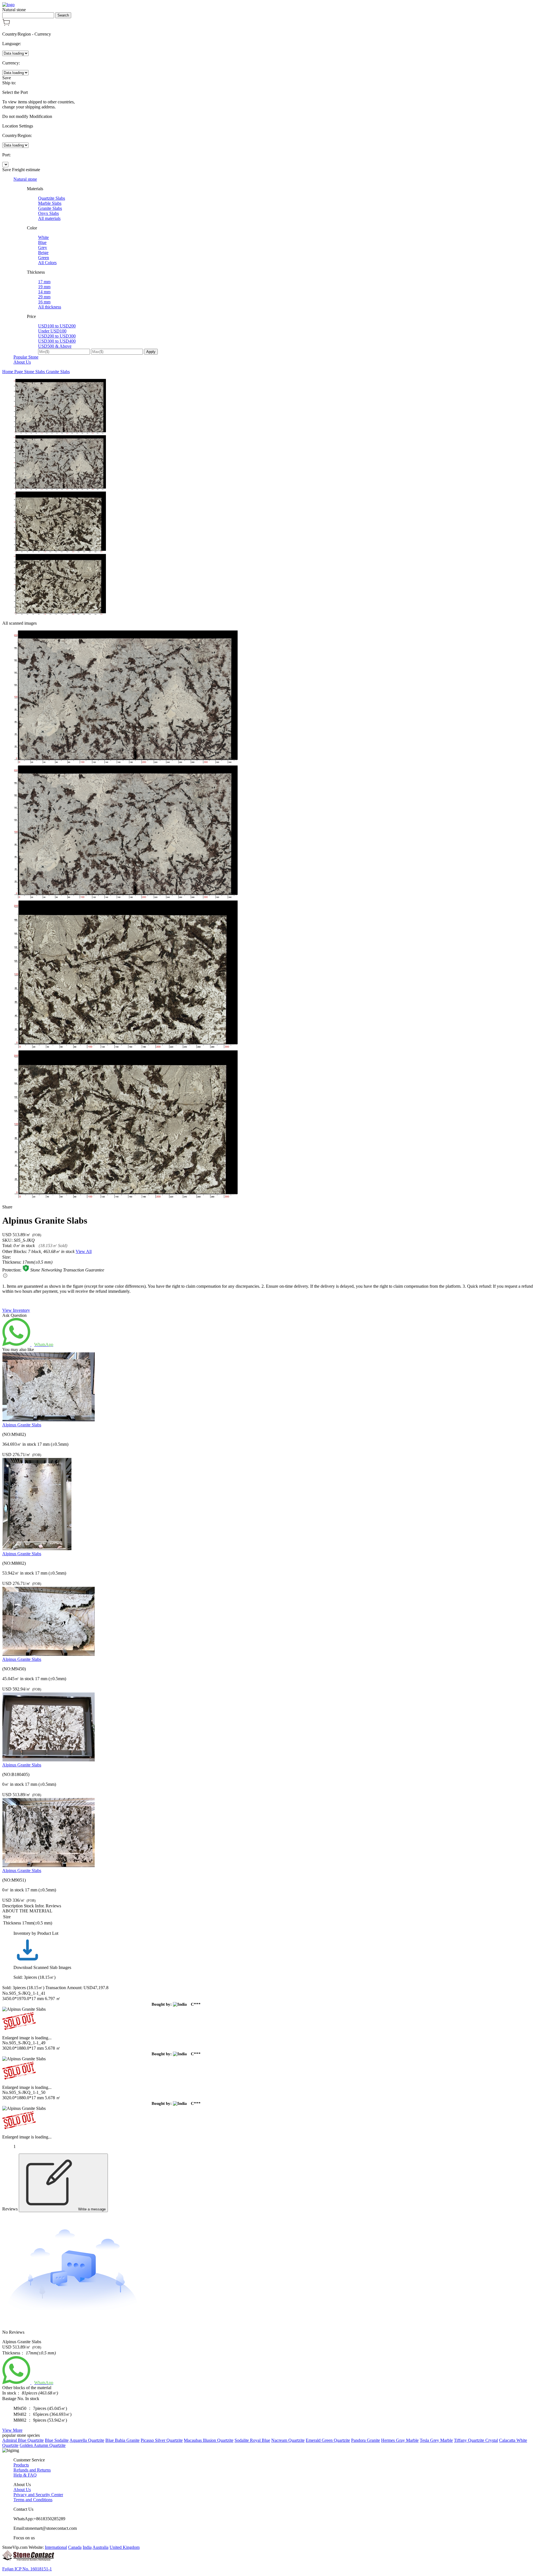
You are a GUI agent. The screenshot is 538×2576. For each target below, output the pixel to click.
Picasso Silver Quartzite (162, 2440)
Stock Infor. (34, 1906)
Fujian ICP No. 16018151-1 (27, 2569)
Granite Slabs (50, 208)
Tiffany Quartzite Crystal (476, 2440)
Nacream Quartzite (288, 2440)
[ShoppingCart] (6, 25)
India (87, 2547)
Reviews (53, 1906)
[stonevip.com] (8, 5)
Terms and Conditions (33, 2500)
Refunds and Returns (32, 2470)
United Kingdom (125, 2547)
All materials (49, 218)
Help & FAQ (25, 2475)
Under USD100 (52, 331)
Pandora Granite (366, 2440)
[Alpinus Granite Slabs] (48, 1420)
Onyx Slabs (48, 213)
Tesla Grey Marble (436, 2440)
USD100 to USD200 (57, 326)
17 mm (44, 282)
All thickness (50, 307)
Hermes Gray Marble (400, 2440)
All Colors (47, 263)
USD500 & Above (55, 346)
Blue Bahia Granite (122, 2440)
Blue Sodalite (57, 2440)
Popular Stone (26, 357)
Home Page (13, 372)
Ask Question (14, 1315)
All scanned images (19, 623)
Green (44, 258)
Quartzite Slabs (52, 198)
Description (12, 1906)
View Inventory (16, 1310)
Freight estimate (26, 170)
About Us (22, 362)
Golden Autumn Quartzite (43, 2445)
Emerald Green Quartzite (328, 2440)
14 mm (44, 292)
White (43, 237)
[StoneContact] (28, 2559)
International (56, 2547)
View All (84, 1251)
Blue (42, 242)
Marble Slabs (50, 203)
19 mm (44, 287)
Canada (75, 2547)
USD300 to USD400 (57, 341)
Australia (100, 2547)
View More (12, 2430)
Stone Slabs (35, 372)
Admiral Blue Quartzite (23, 2440)
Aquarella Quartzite (87, 2440)
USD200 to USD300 (57, 336)
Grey (43, 247)
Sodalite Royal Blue (252, 2440)
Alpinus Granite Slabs (22, 1425)
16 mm (44, 302)
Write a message (91, 2209)
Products (21, 2465)
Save (7, 78)
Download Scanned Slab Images (42, 1967)
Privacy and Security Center (38, 2495)
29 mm (44, 297)
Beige (43, 253)
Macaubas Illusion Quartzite (209, 2440)
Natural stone (25, 179)
